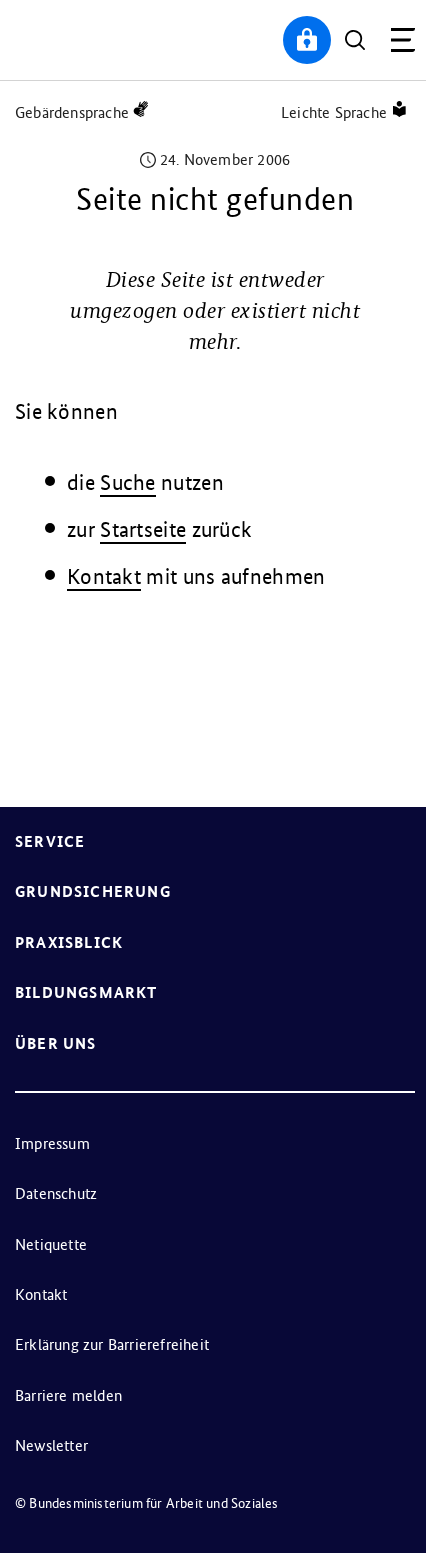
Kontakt (104, 576)
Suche (128, 482)
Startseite (143, 529)
